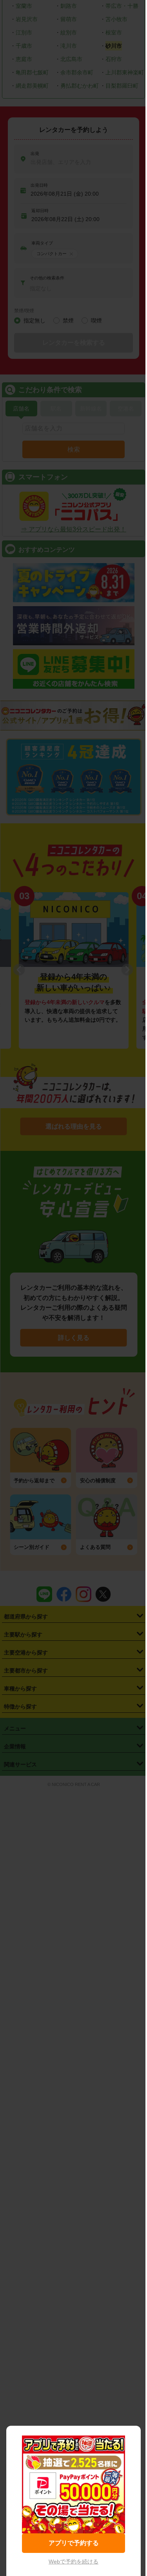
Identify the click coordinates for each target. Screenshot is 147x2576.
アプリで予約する (74, 2543)
